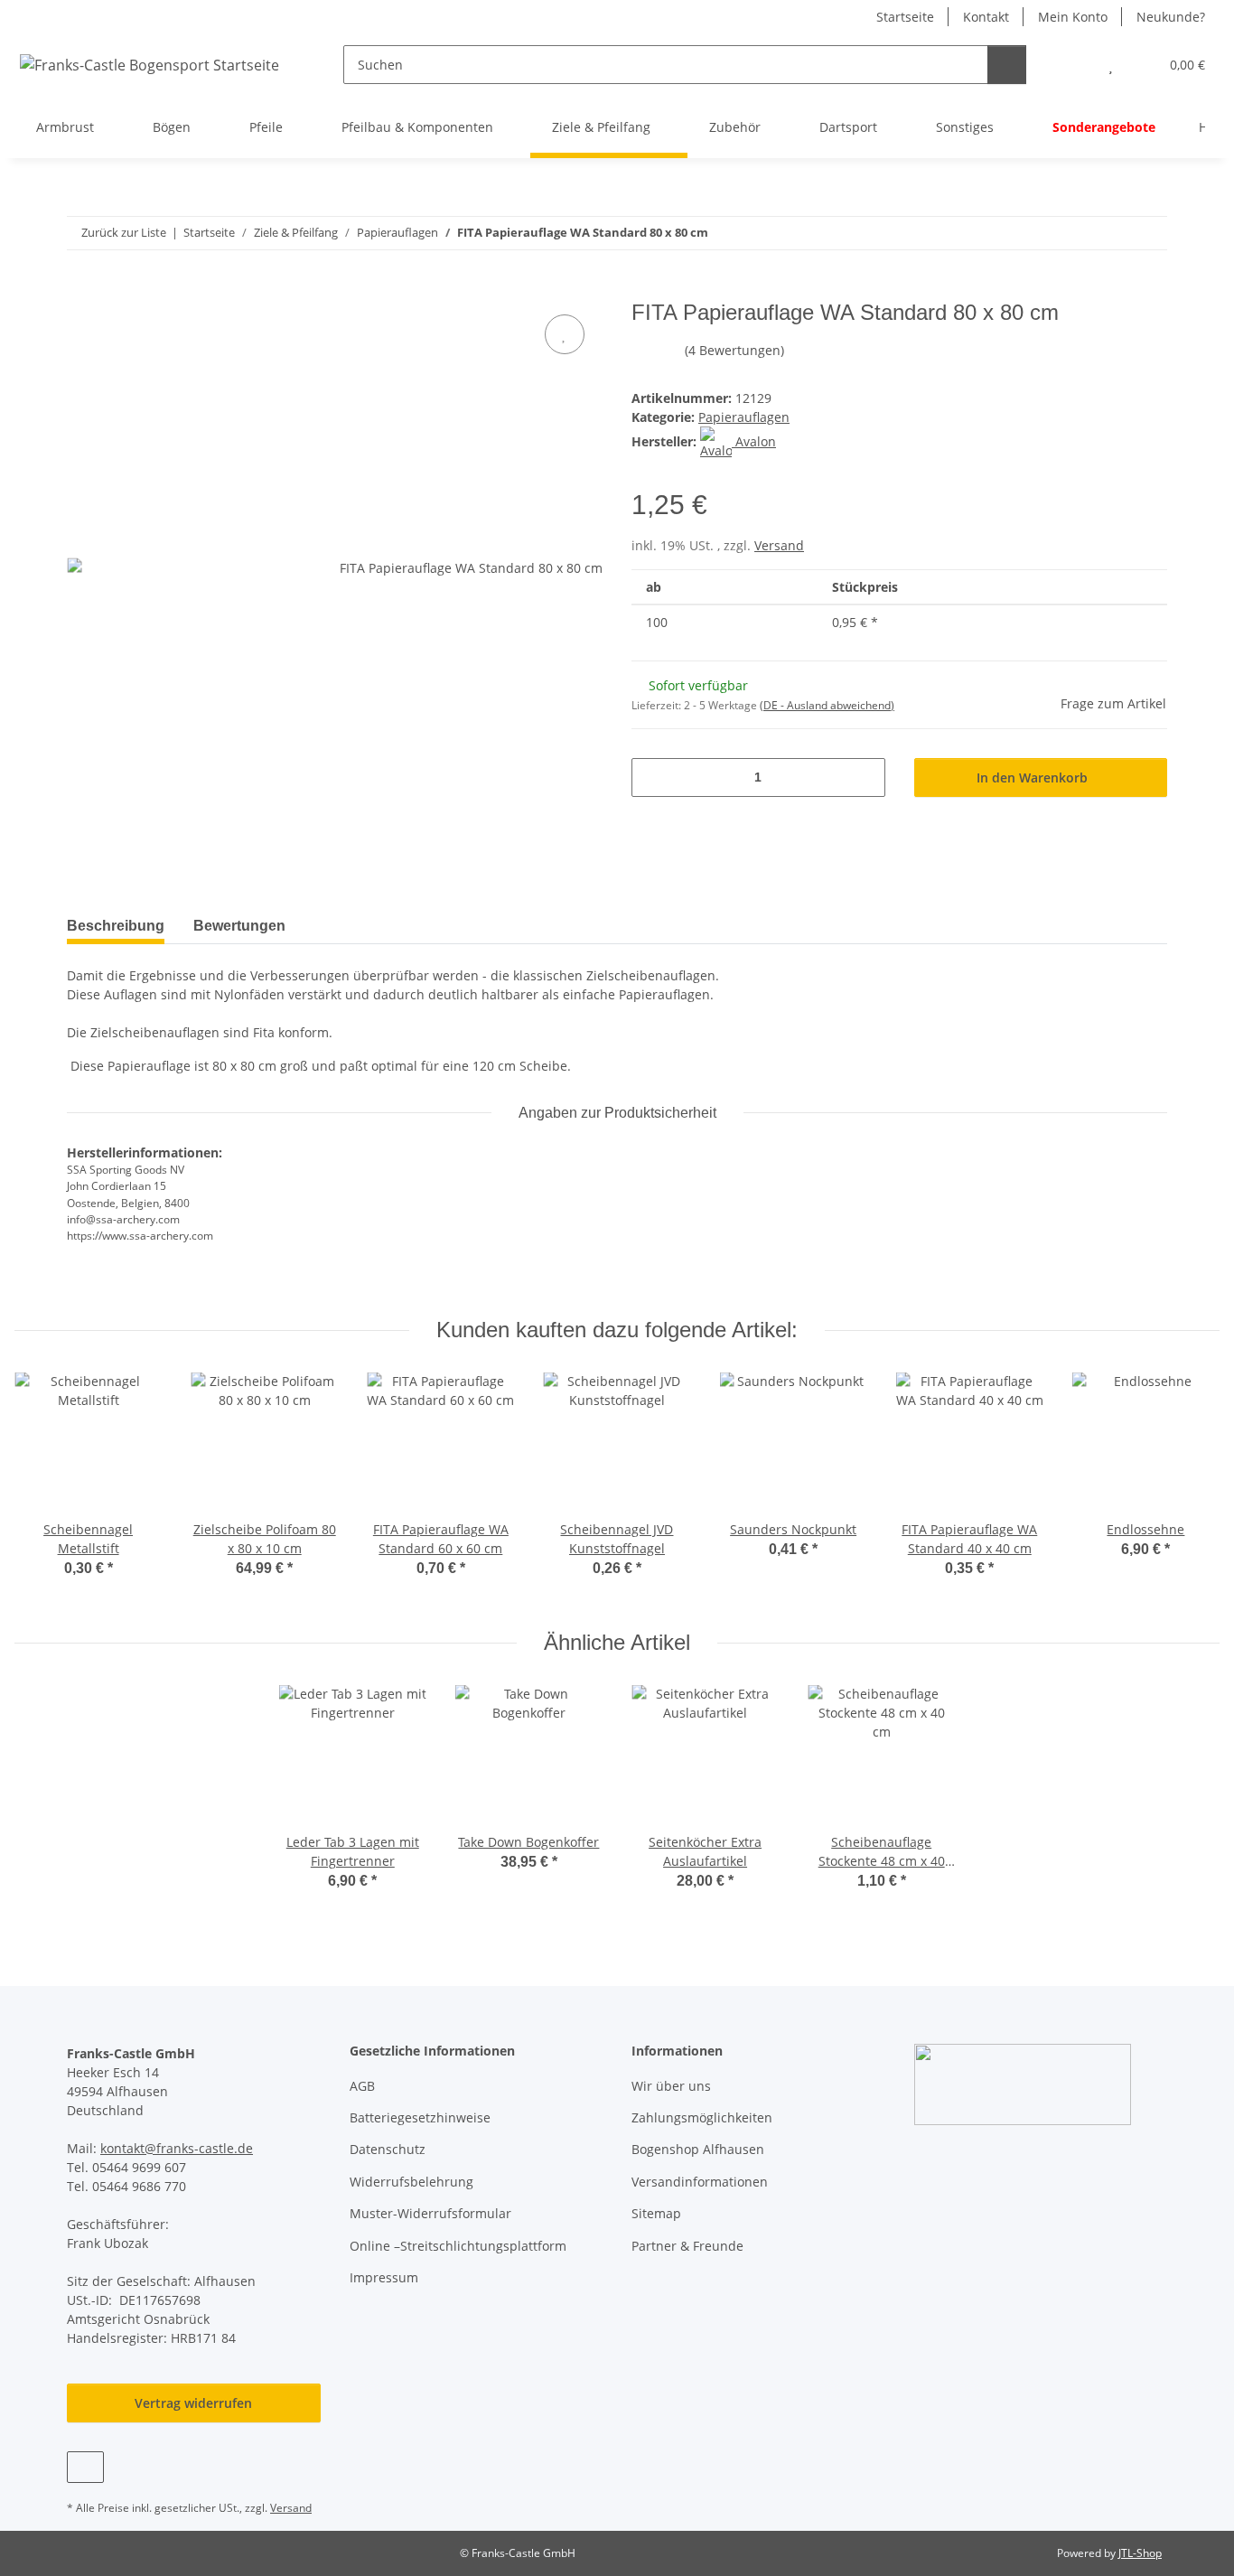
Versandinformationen (700, 2182)
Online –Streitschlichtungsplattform (458, 2246)
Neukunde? (1171, 17)
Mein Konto (1073, 17)
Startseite (905, 17)
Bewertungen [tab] (239, 926)
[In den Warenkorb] (81, 290)
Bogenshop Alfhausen (698, 2149)
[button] (1075, 65)
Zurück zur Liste (124, 232)
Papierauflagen (744, 417)
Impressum (384, 2277)
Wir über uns (671, 2086)
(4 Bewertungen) (734, 350)
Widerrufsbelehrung (411, 2182)
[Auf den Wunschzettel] (565, 334)
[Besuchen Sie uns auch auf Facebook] (85, 2467)
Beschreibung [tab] (116, 926)
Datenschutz (388, 2149)
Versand (779, 545)
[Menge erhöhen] (865, 777)
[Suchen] (1007, 65)
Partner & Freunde (687, 2246)
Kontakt (986, 17)
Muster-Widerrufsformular (430, 2213)
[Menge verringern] (652, 777)
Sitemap (656, 2213)
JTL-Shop (1140, 2553)
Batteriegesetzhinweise (420, 2117)
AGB (362, 2086)
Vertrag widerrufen (193, 2403)
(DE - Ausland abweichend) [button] (827, 705)
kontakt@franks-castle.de (177, 2148)
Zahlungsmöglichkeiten (702, 2117)
